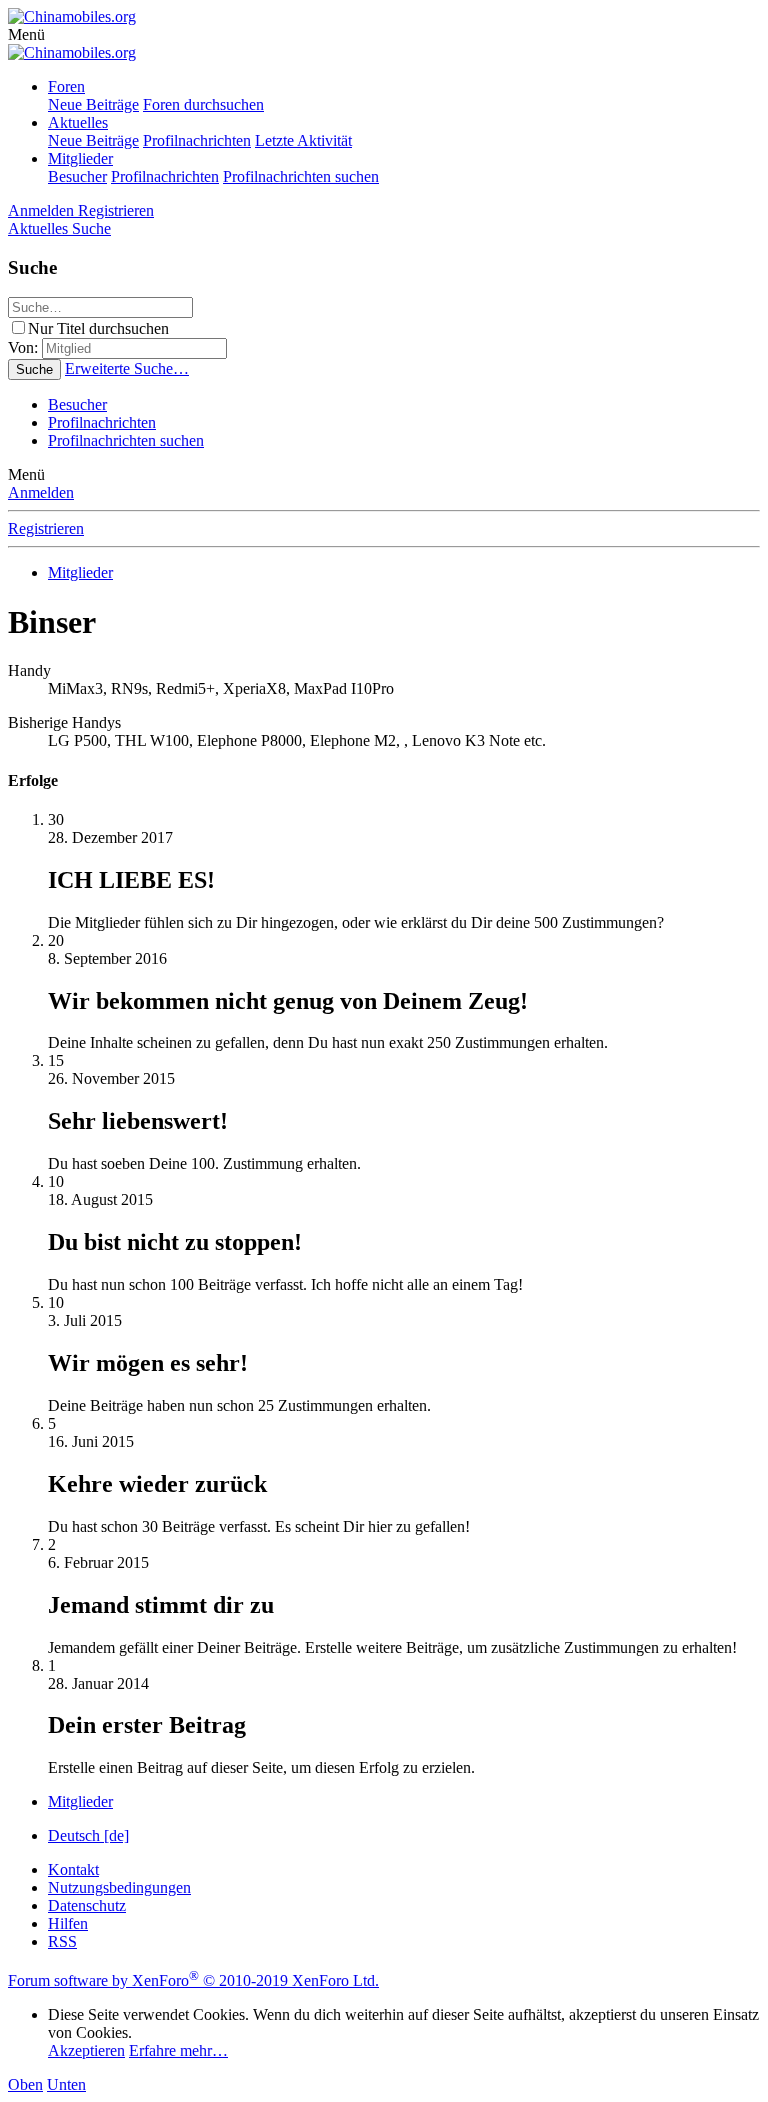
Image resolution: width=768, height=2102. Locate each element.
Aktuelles (78, 122)
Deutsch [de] (88, 1835)
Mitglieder (80, 158)
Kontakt (73, 1869)
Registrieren (46, 528)
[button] (26, 34)
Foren (66, 86)
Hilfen (68, 1923)
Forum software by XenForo (193, 1980)
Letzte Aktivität (303, 140)
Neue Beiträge (93, 104)
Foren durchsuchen (203, 104)
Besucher (77, 176)
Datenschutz (87, 1905)
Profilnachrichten (197, 140)
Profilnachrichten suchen (301, 176)
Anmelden (41, 492)
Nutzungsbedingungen (119, 1887)
